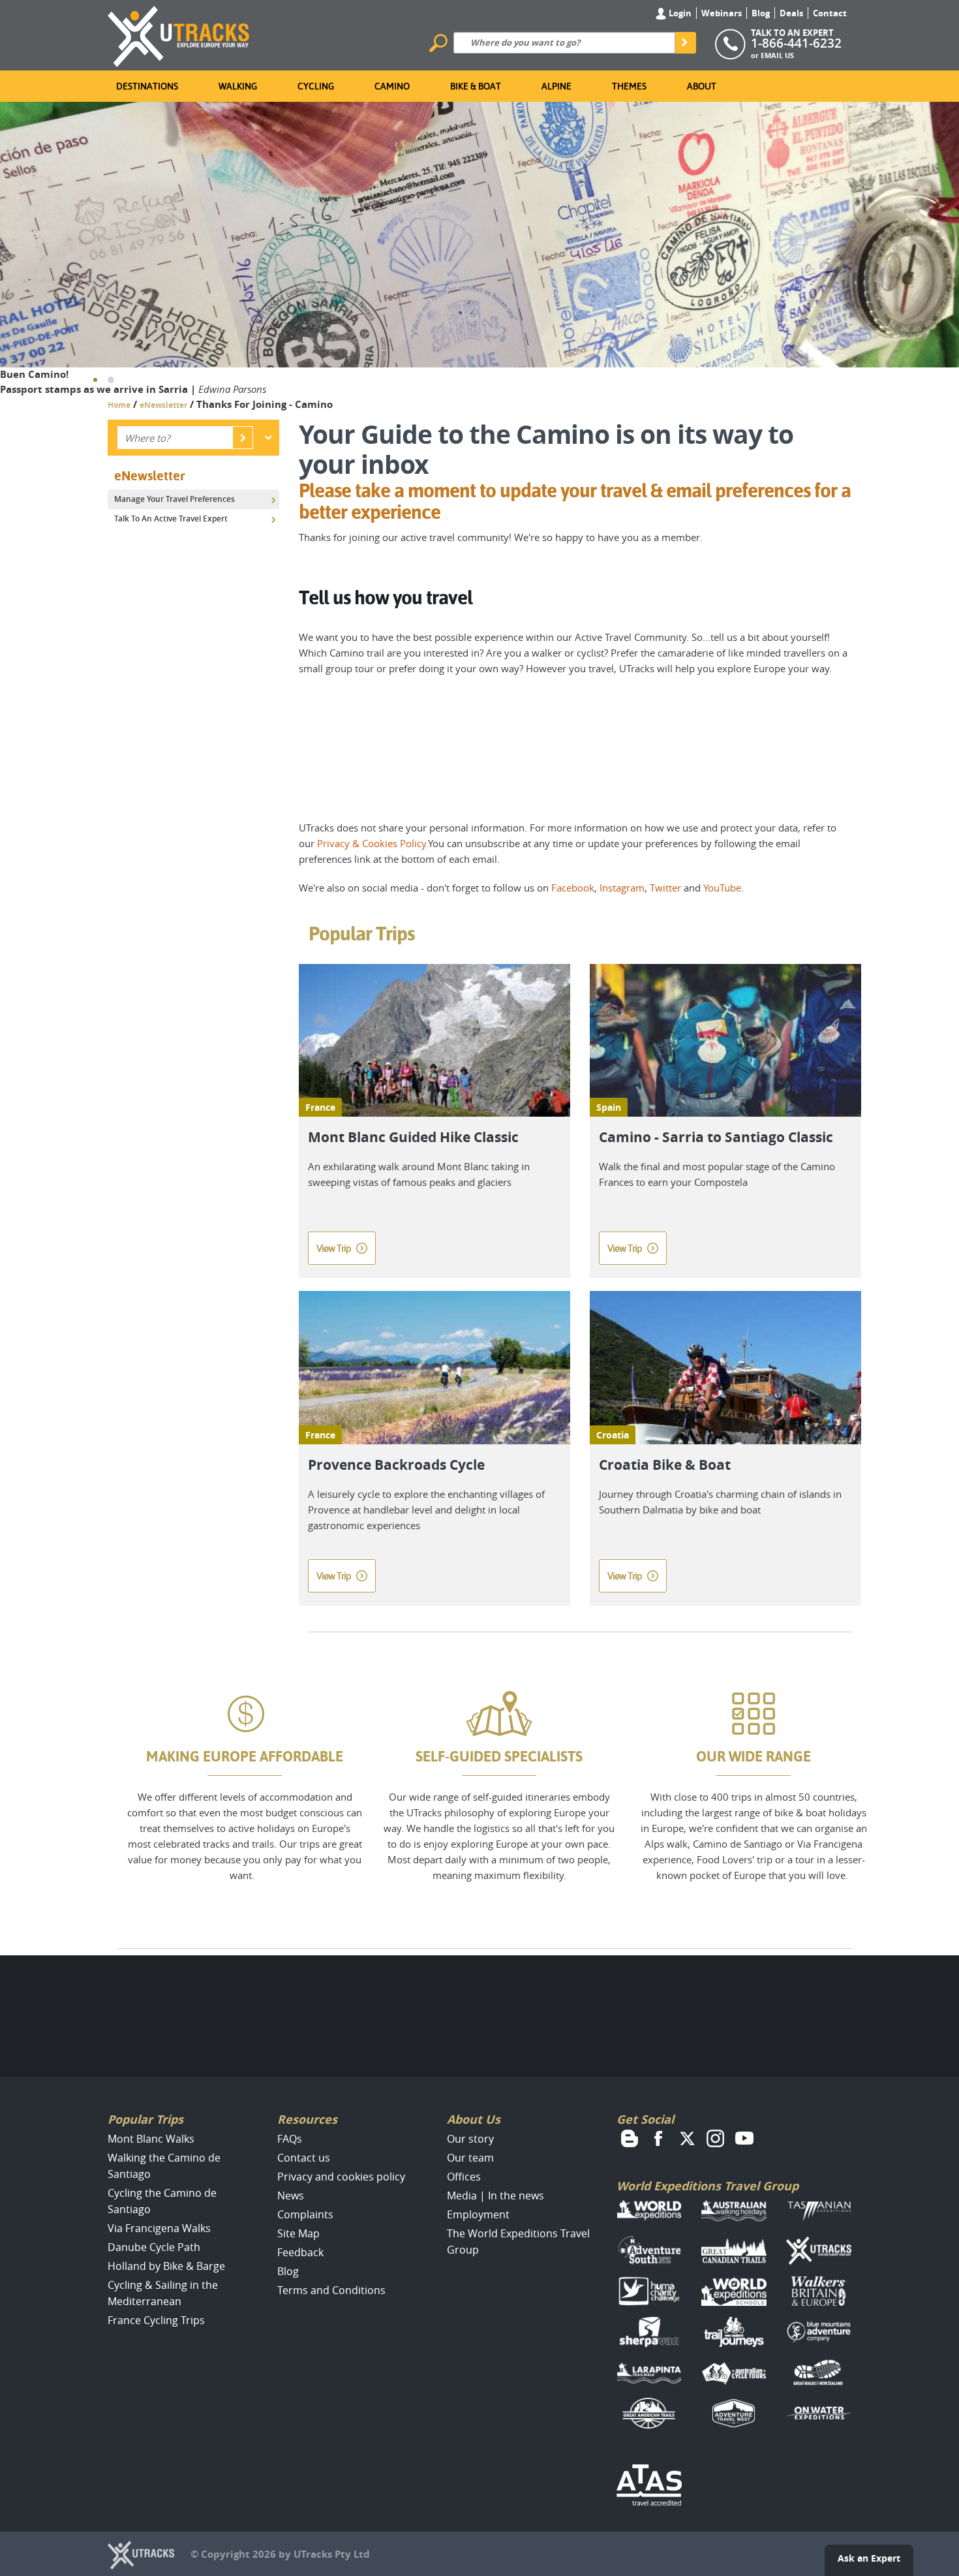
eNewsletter (163, 405)
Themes (629, 86)
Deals (791, 13)
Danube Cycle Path (154, 2247)
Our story (470, 2139)
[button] (95, 380)
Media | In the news (495, 2196)
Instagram (622, 888)
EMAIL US (777, 55)
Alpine (556, 86)
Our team (470, 2158)
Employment (478, 2214)
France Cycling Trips (156, 2320)
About (702, 86)
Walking (238, 86)
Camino (392, 86)
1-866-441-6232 (796, 43)
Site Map (298, 2233)
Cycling (316, 86)
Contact (830, 13)
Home (119, 405)
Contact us (304, 2158)
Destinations (147, 86)
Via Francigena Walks (159, 2228)
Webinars (722, 13)
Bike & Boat (476, 86)
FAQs (290, 2139)
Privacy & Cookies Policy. (373, 843)
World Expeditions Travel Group (708, 2186)
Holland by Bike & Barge (166, 2266)
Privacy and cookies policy (341, 2177)
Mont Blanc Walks (151, 2139)
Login (679, 13)
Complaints (305, 2214)
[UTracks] (179, 34)
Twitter (665, 888)
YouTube (722, 888)
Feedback (300, 2252)
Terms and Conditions (331, 2290)
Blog (761, 13)
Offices (464, 2177)
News (291, 2196)
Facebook (573, 888)
